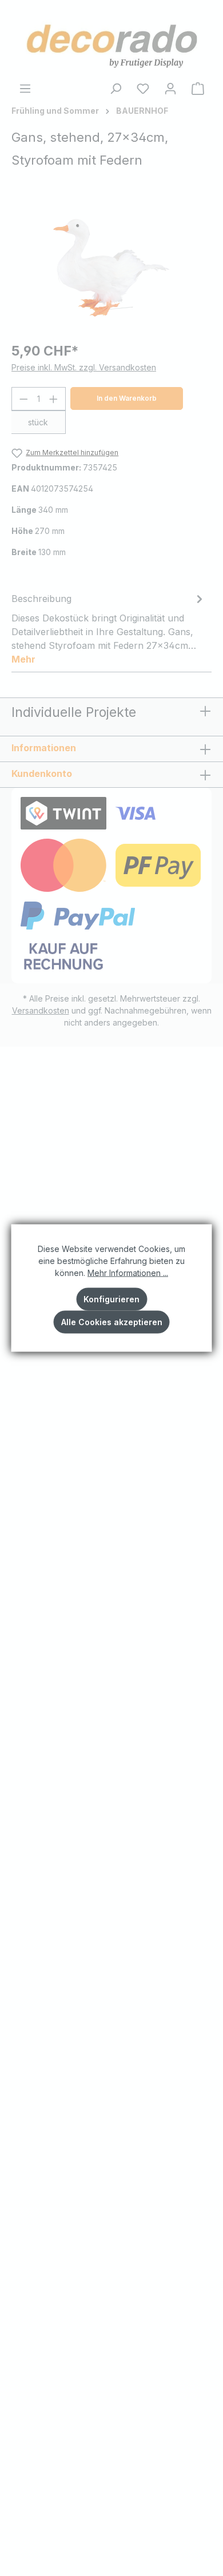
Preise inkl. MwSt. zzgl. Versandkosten (84, 367)
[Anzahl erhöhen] (54, 399)
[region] (111, 268)
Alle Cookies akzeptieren (112, 1322)
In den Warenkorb (127, 398)
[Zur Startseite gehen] (111, 44)
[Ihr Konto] (170, 89)
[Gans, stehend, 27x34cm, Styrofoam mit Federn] (111, 268)
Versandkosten (41, 1010)
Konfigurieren (111, 1299)
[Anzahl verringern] (23, 399)
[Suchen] (116, 89)
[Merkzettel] (143, 89)
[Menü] (25, 89)
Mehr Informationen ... (128, 1273)
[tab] (109, 628)
